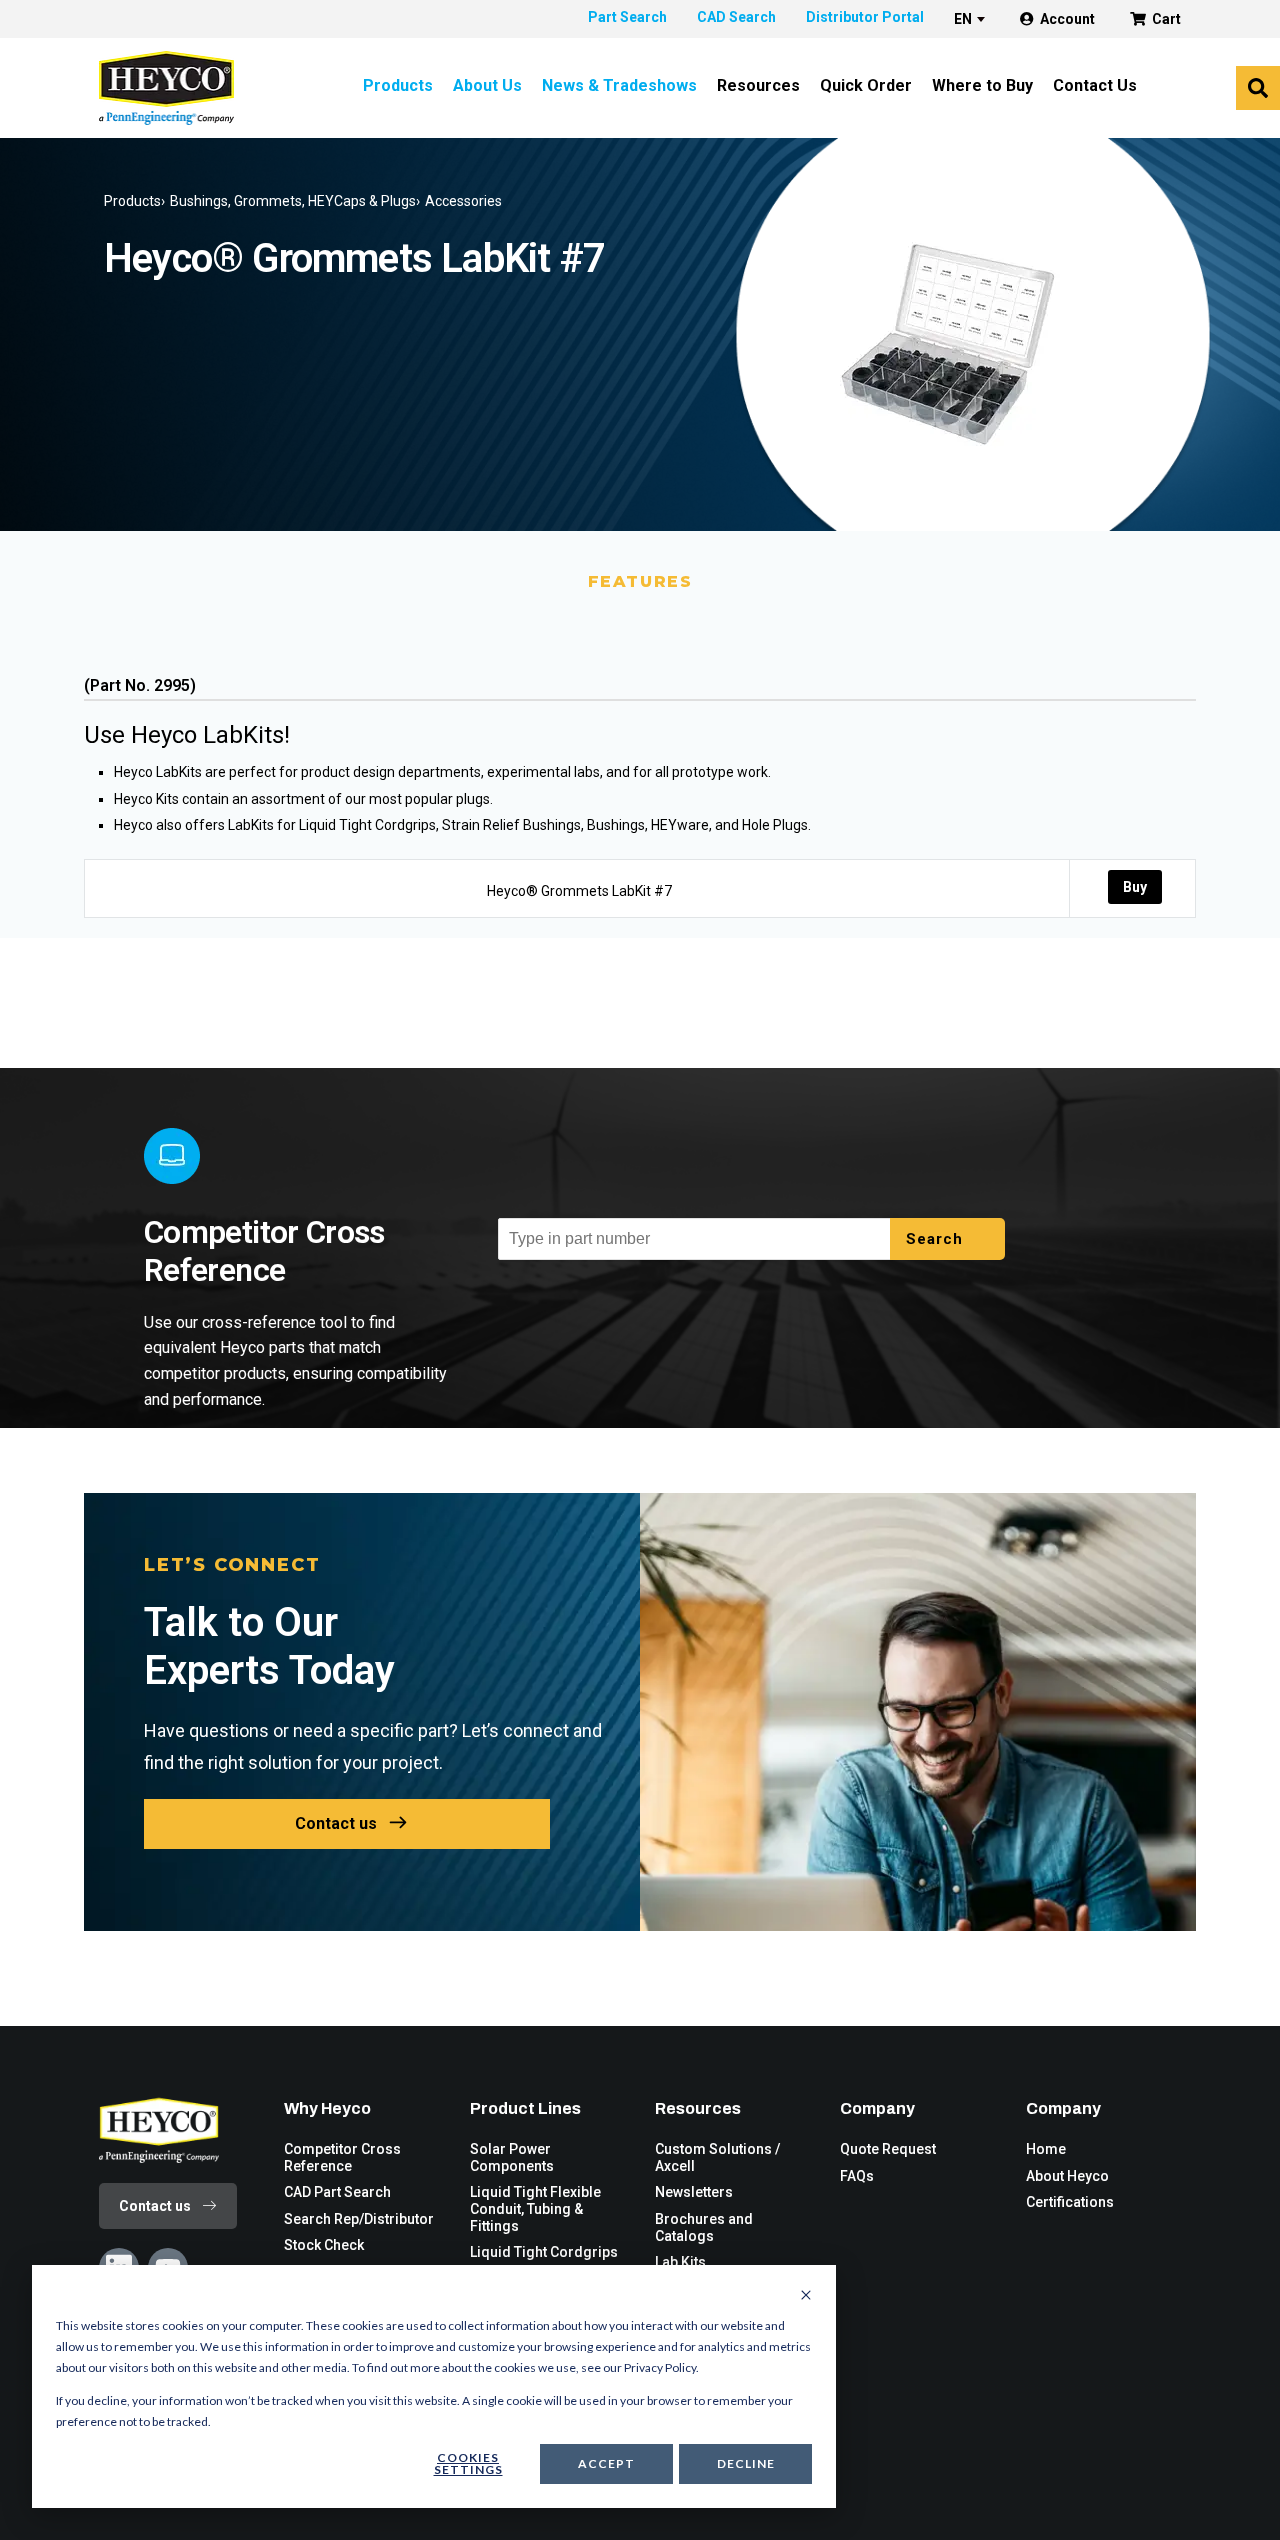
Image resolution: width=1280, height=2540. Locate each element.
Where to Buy (982, 85)
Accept (606, 2463)
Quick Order (866, 85)
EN (963, 19)
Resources (758, 85)
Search (937, 1239)
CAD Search (736, 17)
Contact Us (1095, 85)
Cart (1166, 19)
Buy (1135, 887)
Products (398, 85)
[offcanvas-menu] (1258, 88)
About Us (487, 85)
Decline (746, 2463)
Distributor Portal (865, 17)
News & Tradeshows (619, 85)
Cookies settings (468, 2463)
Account (1067, 19)
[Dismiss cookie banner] (806, 2296)
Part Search (627, 17)
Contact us (336, 1823)
